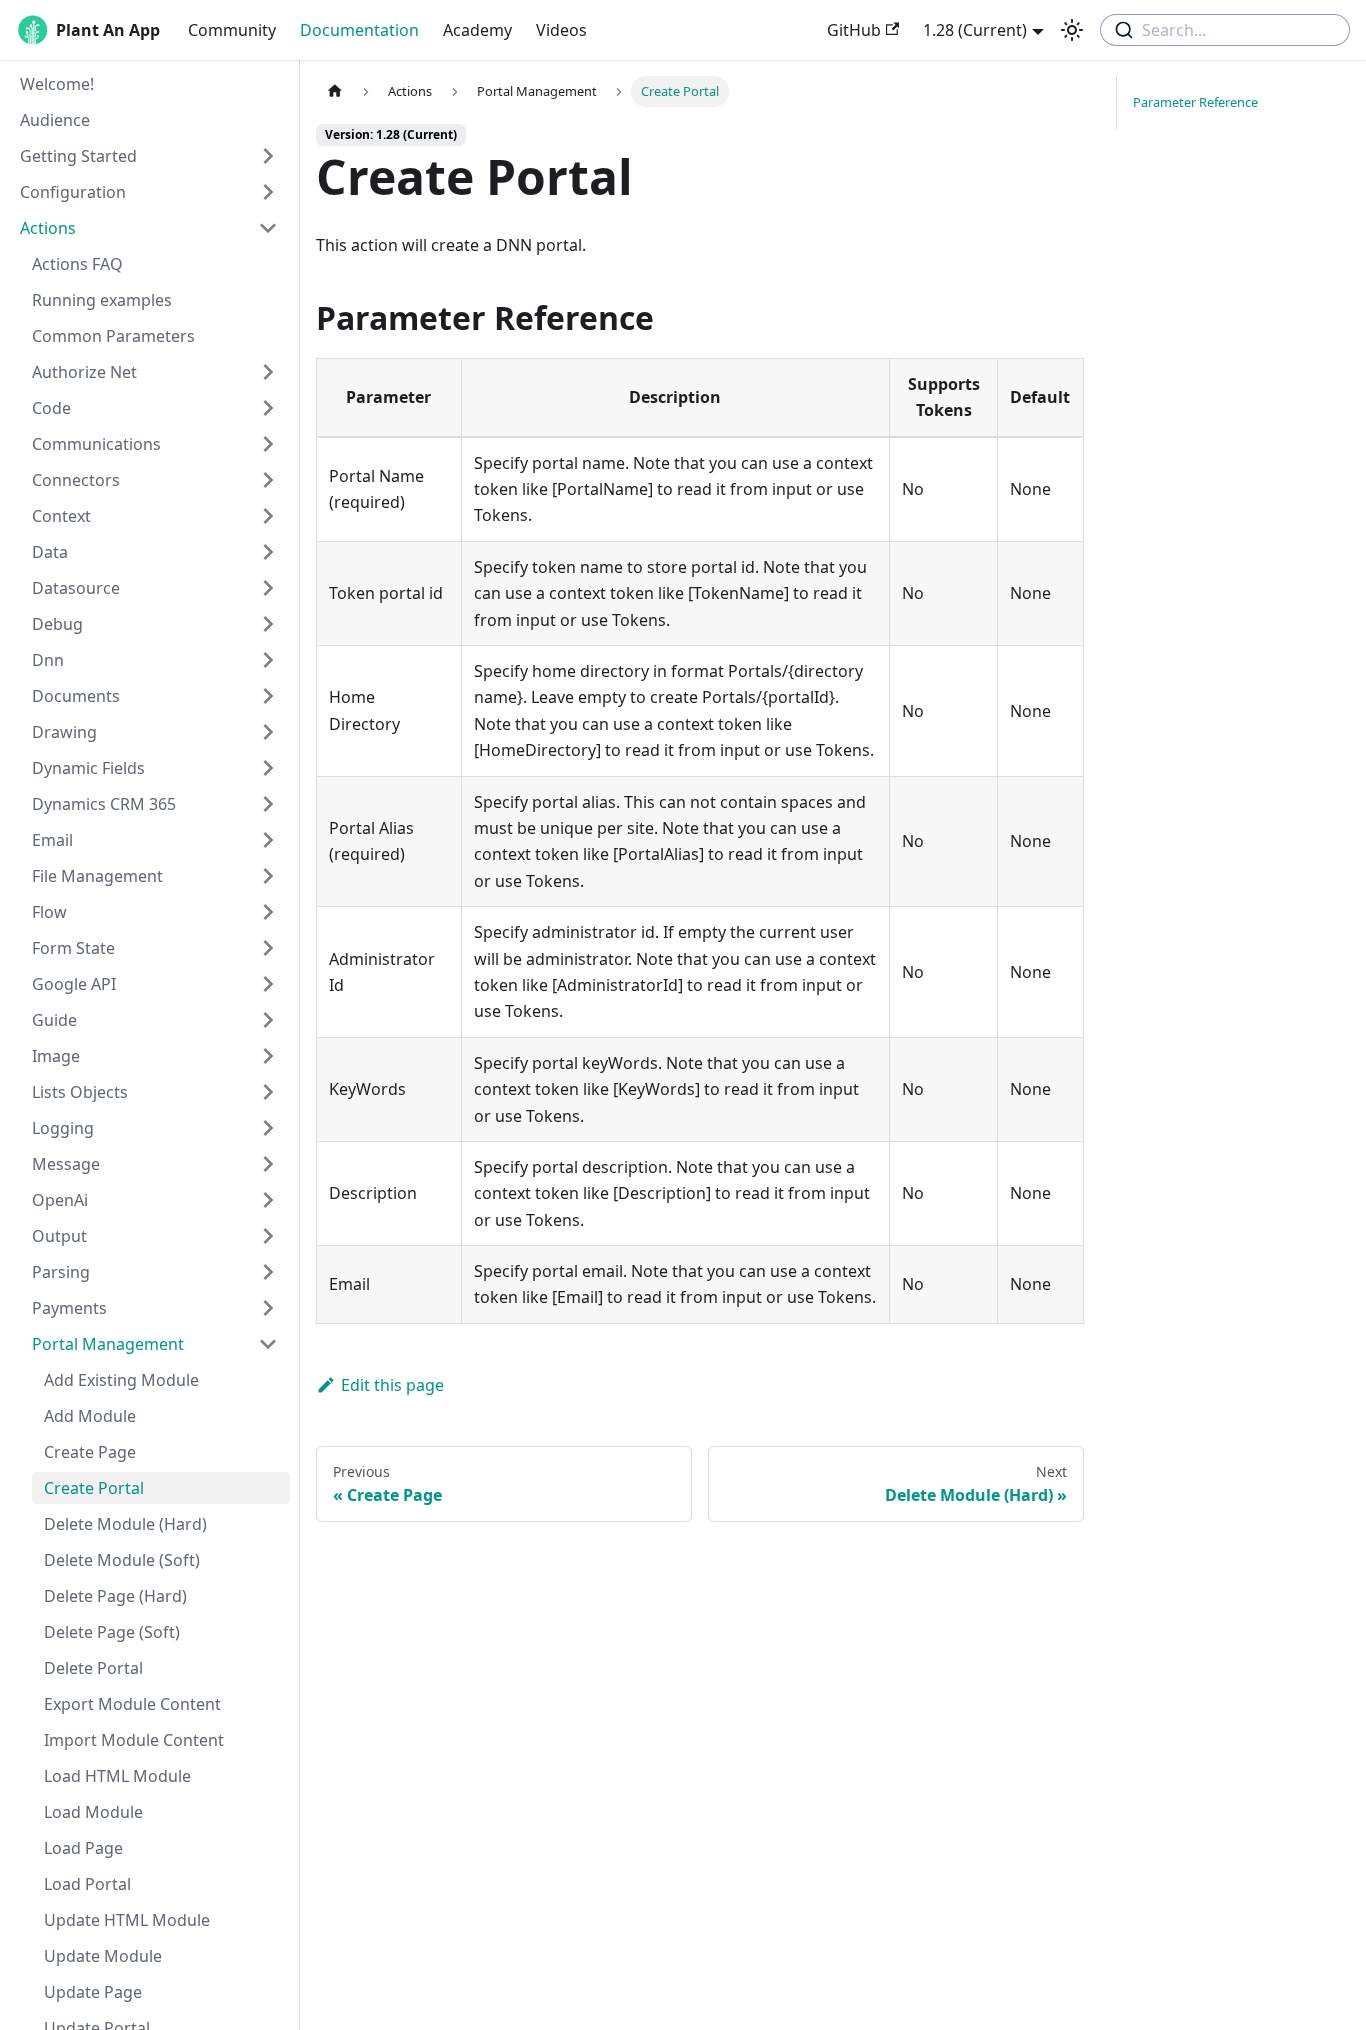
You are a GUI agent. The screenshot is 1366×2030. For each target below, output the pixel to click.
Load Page (83, 1848)
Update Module (103, 1956)
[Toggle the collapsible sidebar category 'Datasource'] (268, 588)
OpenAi (60, 1200)
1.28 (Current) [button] (975, 30)
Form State (73, 948)
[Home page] (335, 91)
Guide (54, 1020)
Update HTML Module (127, 1920)
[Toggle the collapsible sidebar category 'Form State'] (268, 948)
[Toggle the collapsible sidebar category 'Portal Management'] (268, 1344)
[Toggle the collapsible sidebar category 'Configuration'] (268, 192)
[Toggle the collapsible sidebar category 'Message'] (268, 1164)
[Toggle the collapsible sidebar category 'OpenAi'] (268, 1200)
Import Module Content (134, 1740)
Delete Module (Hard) (125, 1524)
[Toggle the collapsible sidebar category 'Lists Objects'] (268, 1092)
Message (66, 1164)
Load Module (93, 1812)
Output (59, 1236)
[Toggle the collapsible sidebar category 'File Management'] (268, 876)
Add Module (90, 1416)
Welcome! (57, 84)
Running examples (102, 300)
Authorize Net (84, 372)
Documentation (359, 30)
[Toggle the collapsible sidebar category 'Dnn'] (268, 660)
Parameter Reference (1195, 102)
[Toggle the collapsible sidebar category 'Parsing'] (268, 1272)
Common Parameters (113, 336)
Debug (57, 624)
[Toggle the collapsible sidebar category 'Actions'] (268, 228)
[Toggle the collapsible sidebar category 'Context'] (268, 516)
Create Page (90, 1452)
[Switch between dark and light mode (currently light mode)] (1072, 30)
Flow (49, 912)
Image (56, 1056)
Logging (63, 1128)
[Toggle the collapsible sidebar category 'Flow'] (268, 912)
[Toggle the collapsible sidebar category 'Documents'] (268, 696)
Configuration (73, 192)
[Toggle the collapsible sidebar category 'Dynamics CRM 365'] (268, 804)
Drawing (64, 732)
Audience (55, 120)
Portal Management (108, 1344)
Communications (96, 444)
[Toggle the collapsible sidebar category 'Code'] (268, 408)
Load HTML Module (117, 1776)
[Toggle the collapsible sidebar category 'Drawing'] (268, 732)
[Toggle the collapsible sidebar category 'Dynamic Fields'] (268, 768)
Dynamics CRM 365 (104, 804)
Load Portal (87, 1884)
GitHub (854, 30)
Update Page (93, 1992)
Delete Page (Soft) (112, 1632)
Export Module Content (132, 1704)
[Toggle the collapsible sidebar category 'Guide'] (268, 1020)
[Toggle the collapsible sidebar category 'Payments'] (268, 1308)
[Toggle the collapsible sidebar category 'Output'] (268, 1236)
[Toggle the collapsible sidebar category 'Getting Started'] (268, 156)
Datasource (76, 588)
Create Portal (94, 1488)
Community (232, 30)
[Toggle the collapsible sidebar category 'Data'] (268, 552)
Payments (69, 1308)
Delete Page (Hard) (115, 1596)
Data (50, 552)
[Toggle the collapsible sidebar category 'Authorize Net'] (268, 372)
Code (51, 408)
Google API (74, 984)
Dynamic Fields (88, 768)
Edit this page (392, 1385)
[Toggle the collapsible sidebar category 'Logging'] (268, 1128)
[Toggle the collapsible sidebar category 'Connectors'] (268, 480)
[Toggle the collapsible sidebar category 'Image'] (268, 1056)
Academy (477, 30)
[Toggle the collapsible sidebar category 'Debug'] (268, 624)
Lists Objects (80, 1092)
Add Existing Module (121, 1380)
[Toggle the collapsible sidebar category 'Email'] (268, 840)
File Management (97, 876)
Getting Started (78, 156)
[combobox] (1225, 30)
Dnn (48, 660)
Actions (48, 228)
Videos (561, 30)
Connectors (76, 480)
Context (61, 516)
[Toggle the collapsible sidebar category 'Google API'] (268, 984)
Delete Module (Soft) (122, 1560)
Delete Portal (93, 1668)
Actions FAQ (77, 264)
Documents (76, 696)
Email (52, 840)
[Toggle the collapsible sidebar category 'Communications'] (268, 444)
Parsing (61, 1272)
